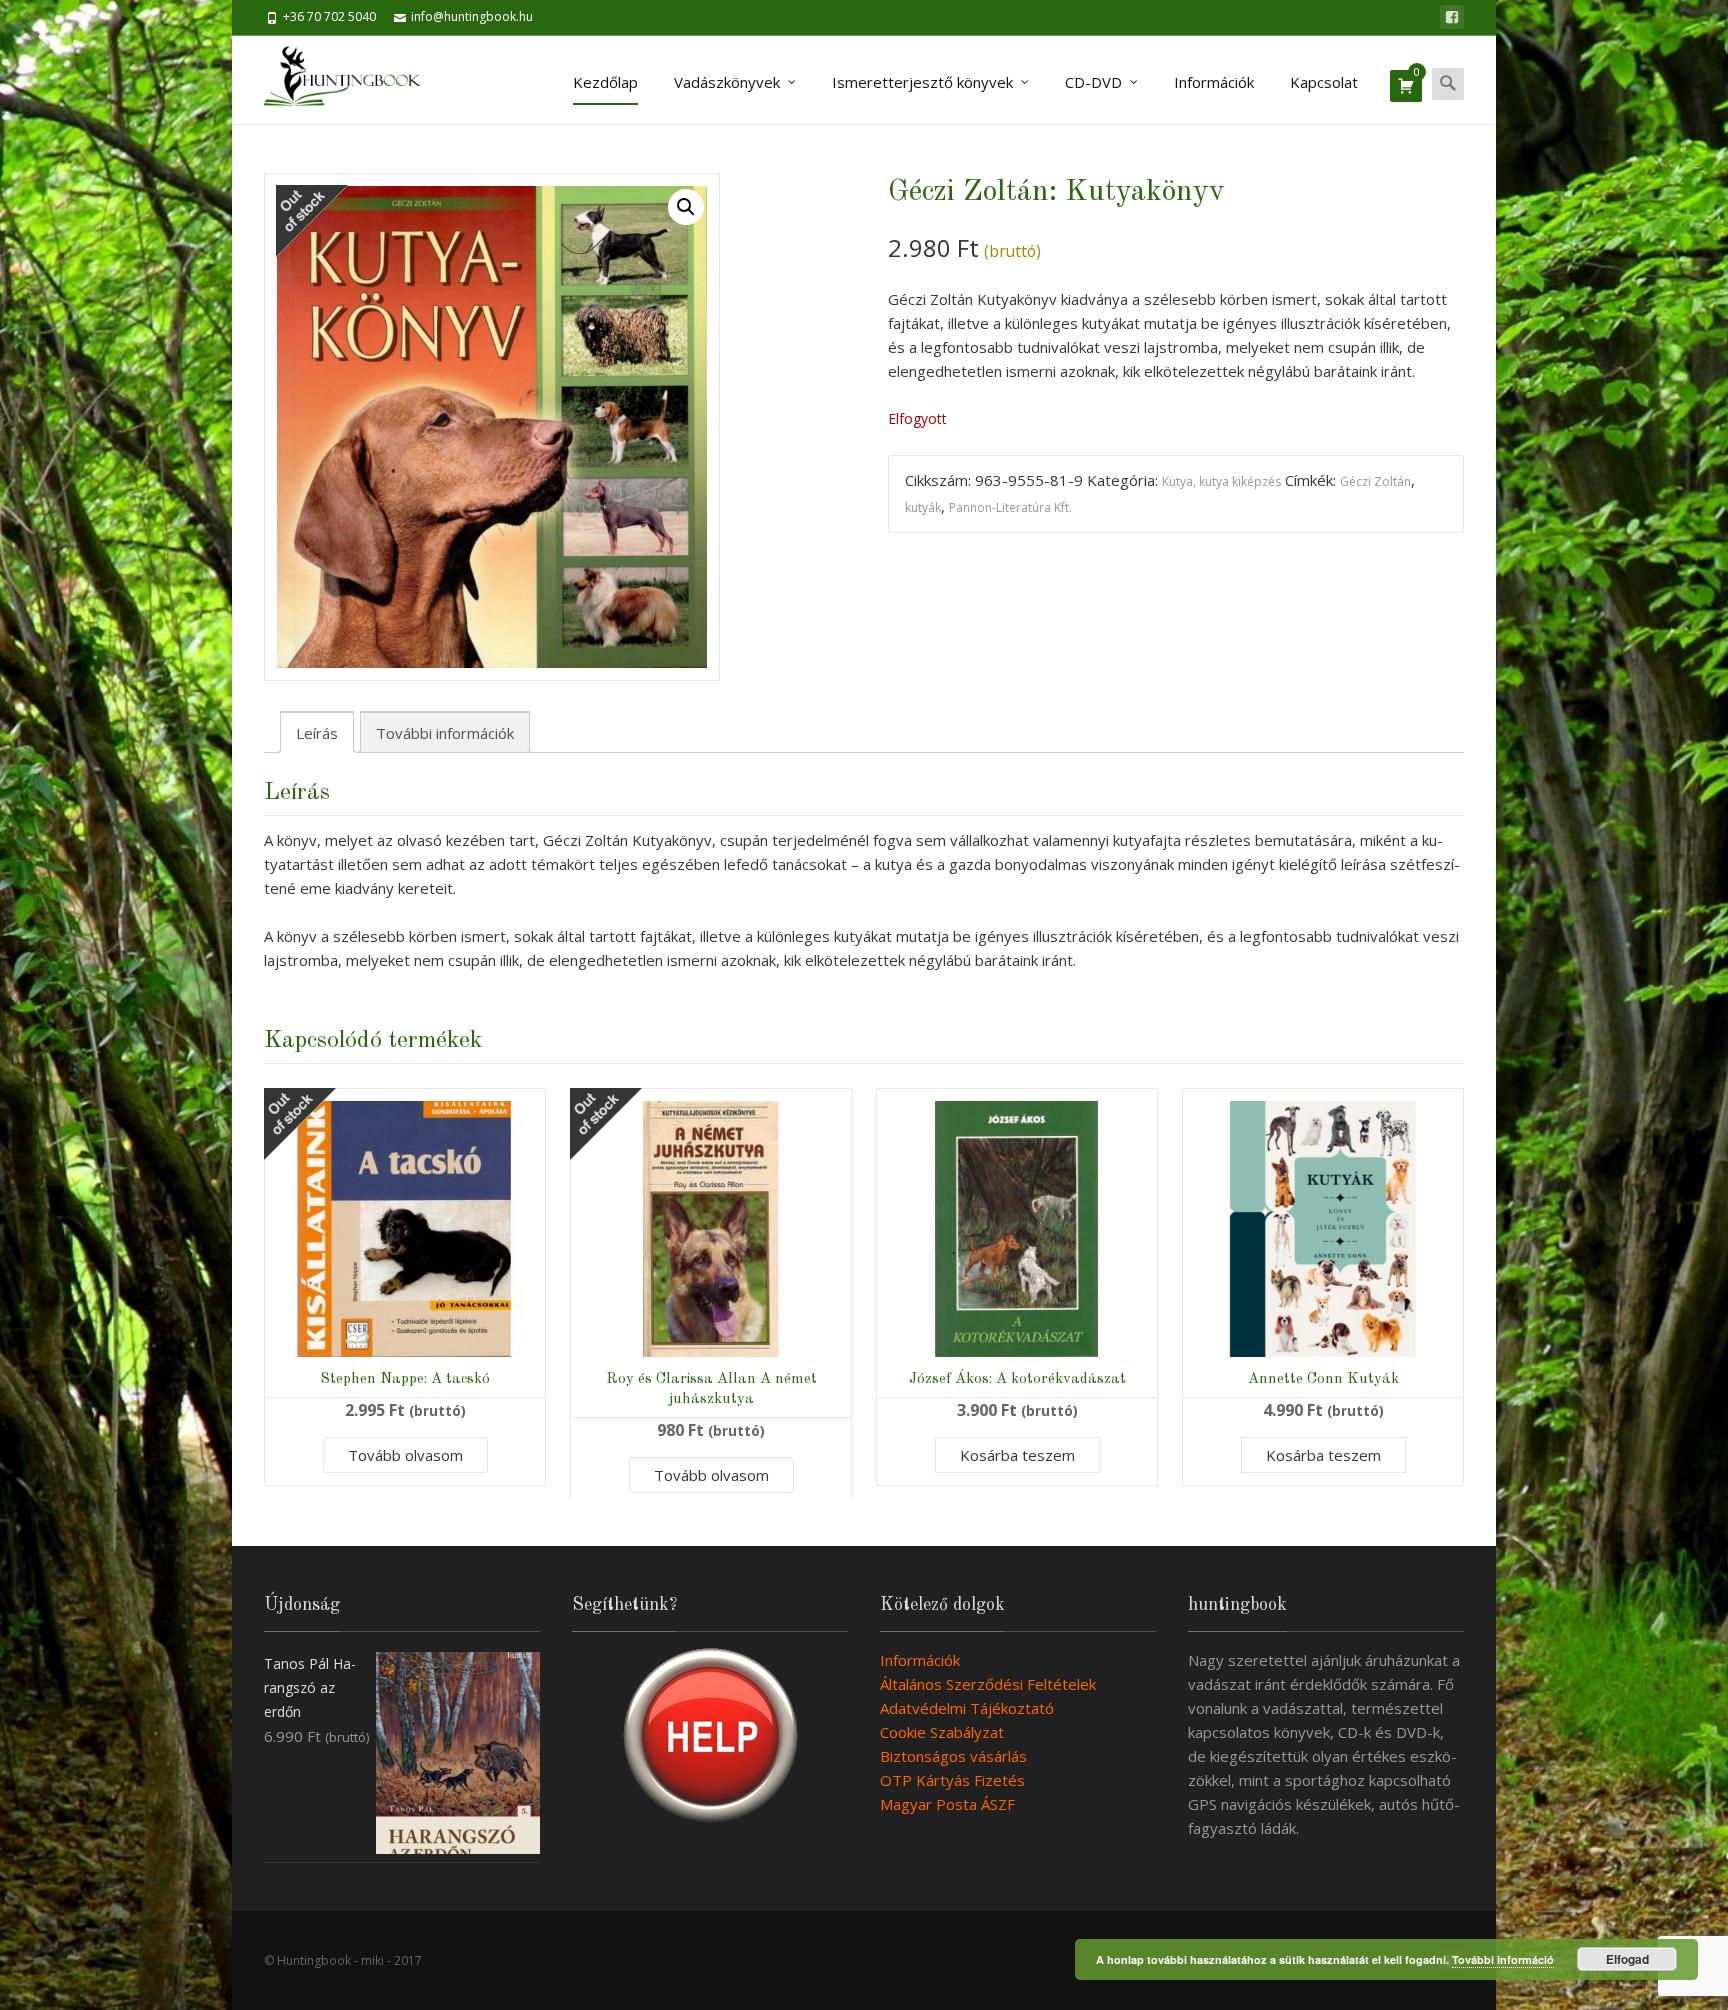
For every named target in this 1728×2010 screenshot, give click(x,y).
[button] (686, 207)
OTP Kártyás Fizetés (952, 1780)
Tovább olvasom (405, 1455)
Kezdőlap (605, 82)
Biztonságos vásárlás (953, 1756)
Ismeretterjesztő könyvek (922, 82)
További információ (1503, 1959)
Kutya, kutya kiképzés (1221, 481)
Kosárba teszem (1017, 1455)
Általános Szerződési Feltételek (988, 1684)
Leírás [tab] (317, 733)
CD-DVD (1093, 82)
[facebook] (1452, 17)
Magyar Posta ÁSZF (947, 1804)
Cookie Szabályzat (942, 1732)
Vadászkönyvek (727, 82)
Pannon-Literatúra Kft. (1010, 507)
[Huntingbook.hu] (352, 80)
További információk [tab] (445, 733)
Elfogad (1627, 1959)
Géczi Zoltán (1375, 481)
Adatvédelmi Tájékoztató (967, 1708)
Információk (1214, 82)
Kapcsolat (1324, 82)
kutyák (923, 507)
